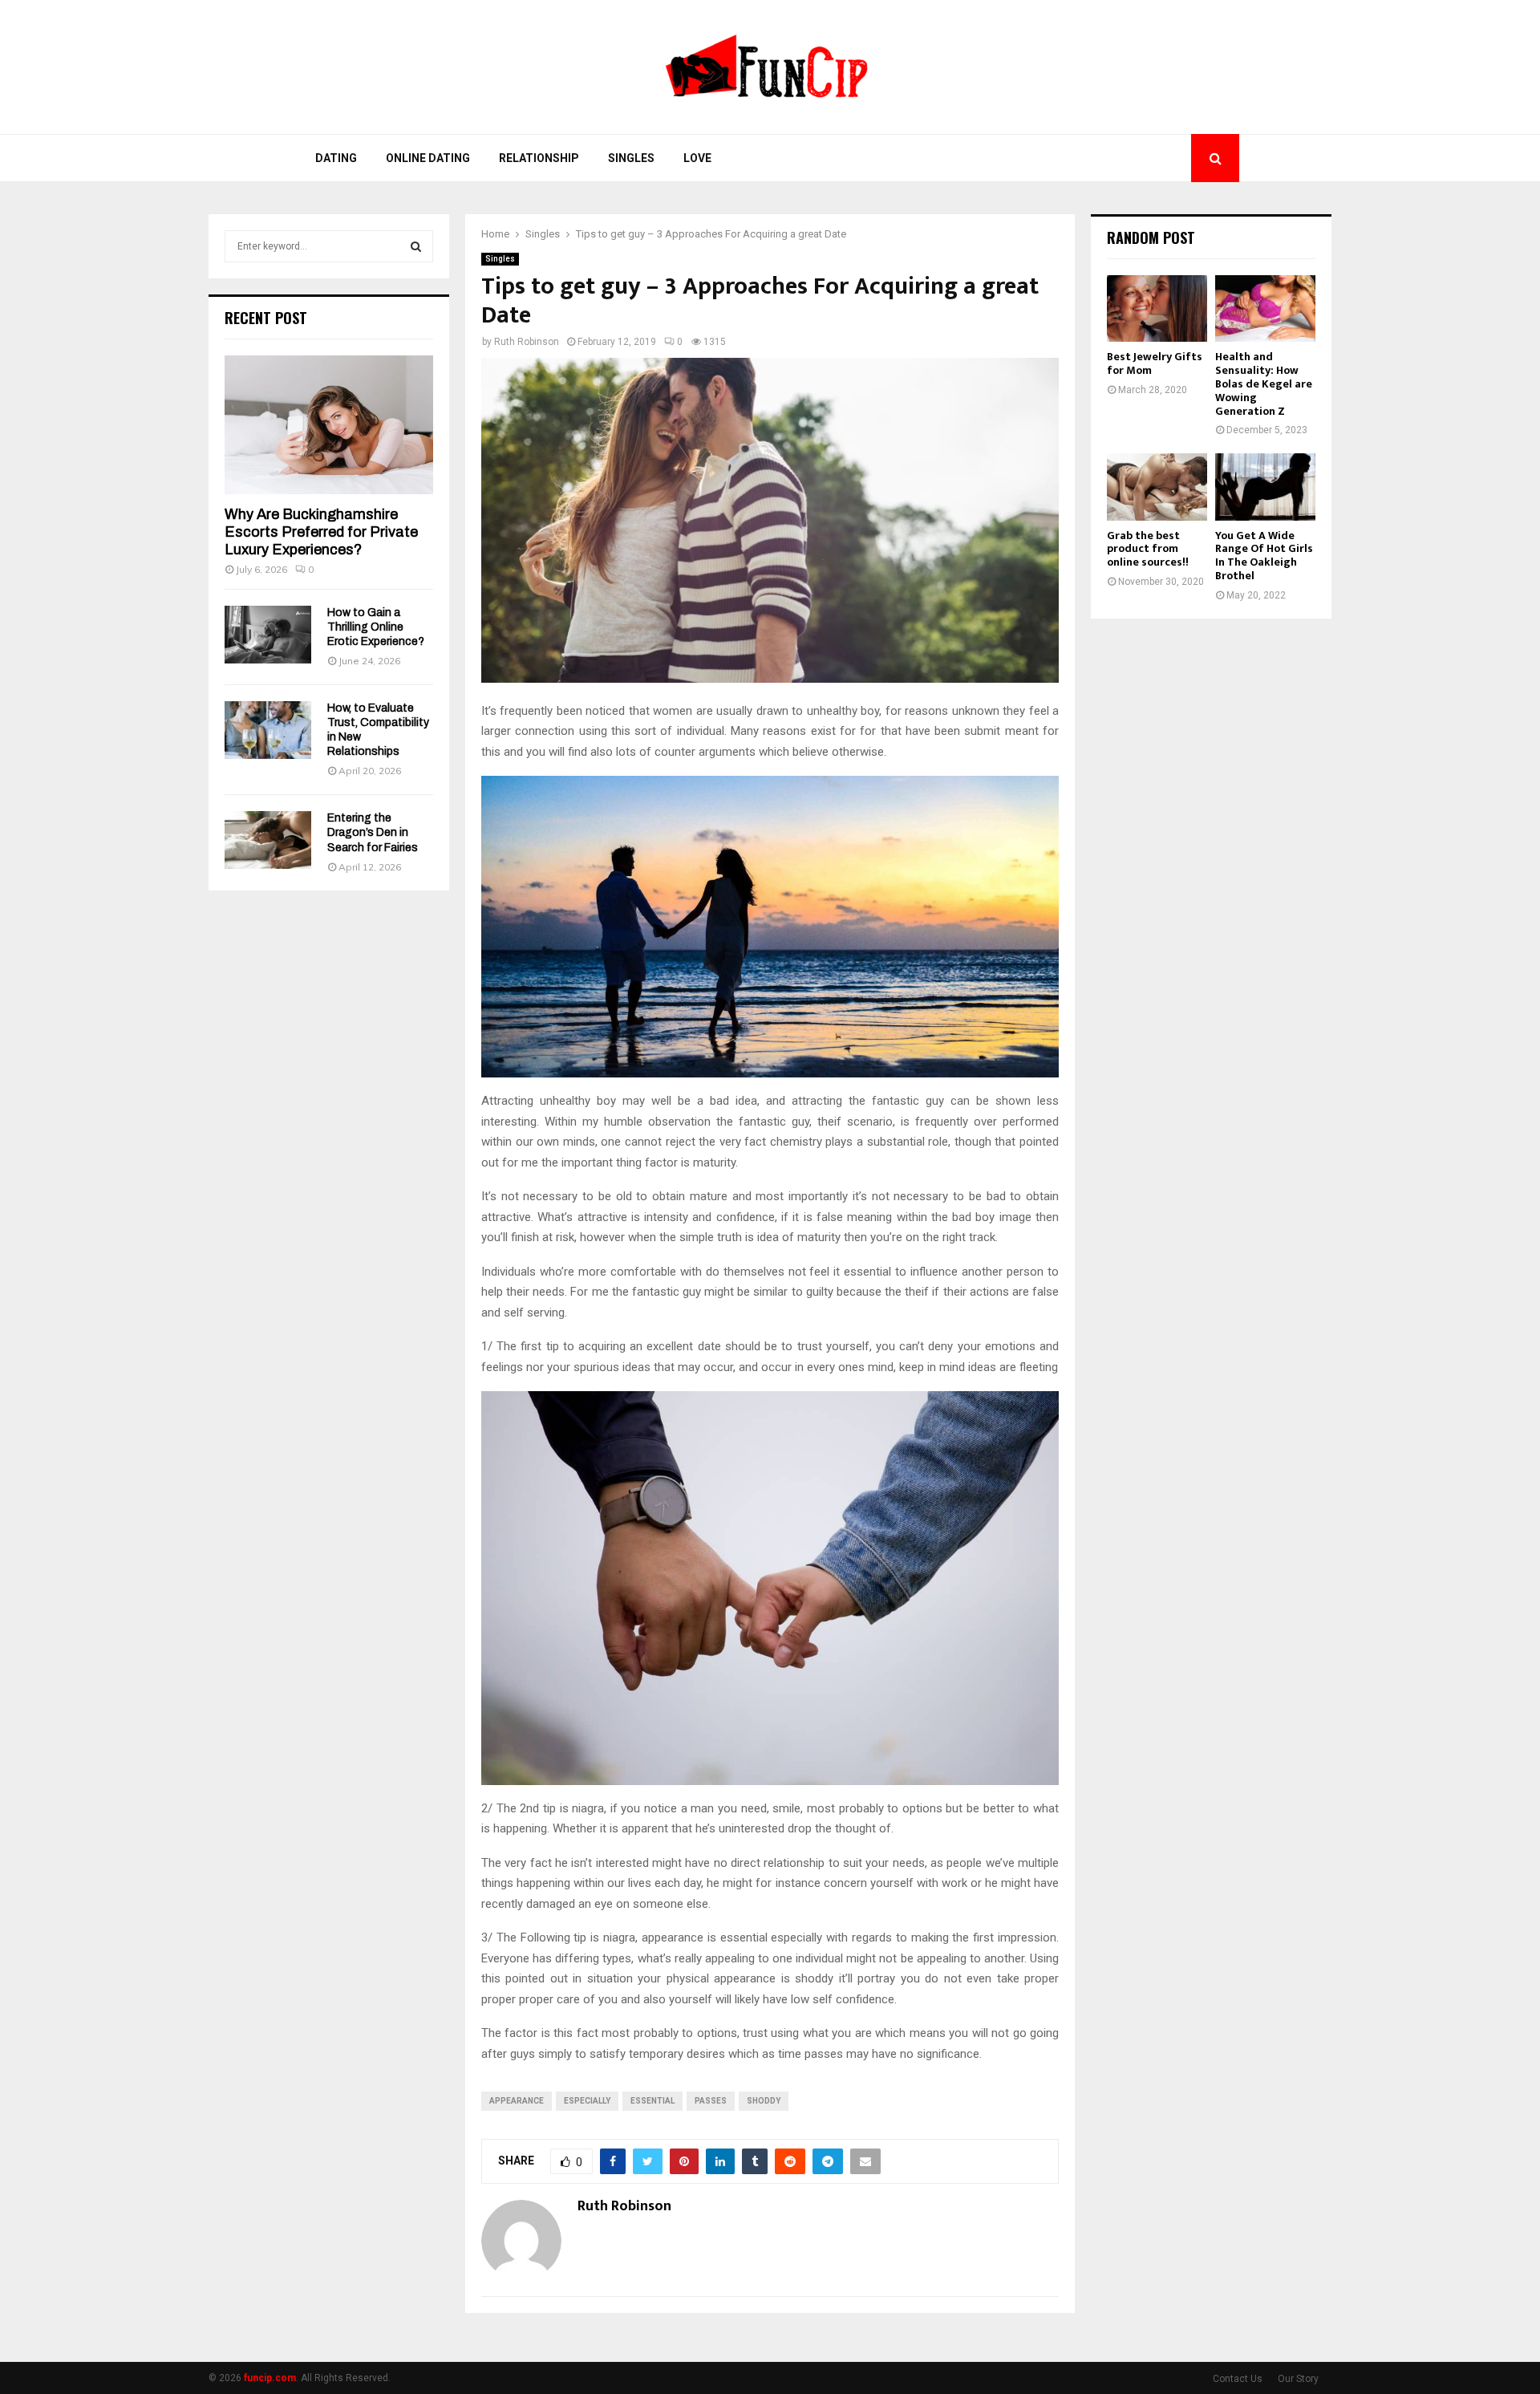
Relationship (539, 158)
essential (652, 2101)
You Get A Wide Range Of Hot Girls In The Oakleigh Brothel (1264, 556)
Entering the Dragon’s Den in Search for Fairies (373, 832)
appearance (517, 2101)
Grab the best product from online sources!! (1148, 549)
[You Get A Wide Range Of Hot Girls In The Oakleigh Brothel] (1265, 487)
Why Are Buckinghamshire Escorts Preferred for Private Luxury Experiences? (321, 532)
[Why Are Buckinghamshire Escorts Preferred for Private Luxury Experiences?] (329, 425)
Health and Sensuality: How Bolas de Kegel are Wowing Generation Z (1264, 383)
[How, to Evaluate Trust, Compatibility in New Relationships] (268, 730)
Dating (336, 158)
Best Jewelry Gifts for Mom (1155, 363)
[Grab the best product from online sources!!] (1157, 487)
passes (711, 2101)
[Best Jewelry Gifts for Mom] (1157, 308)
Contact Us (1238, 2379)
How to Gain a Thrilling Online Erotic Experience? (376, 627)
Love (697, 158)
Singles (631, 158)
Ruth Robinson (527, 342)
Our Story (1298, 2379)
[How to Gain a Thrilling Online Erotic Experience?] (268, 635)
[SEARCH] (416, 246)
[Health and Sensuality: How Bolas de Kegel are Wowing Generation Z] (1265, 308)
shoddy (764, 2101)
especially (587, 2101)
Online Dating (428, 158)
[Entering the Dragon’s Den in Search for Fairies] (268, 840)
